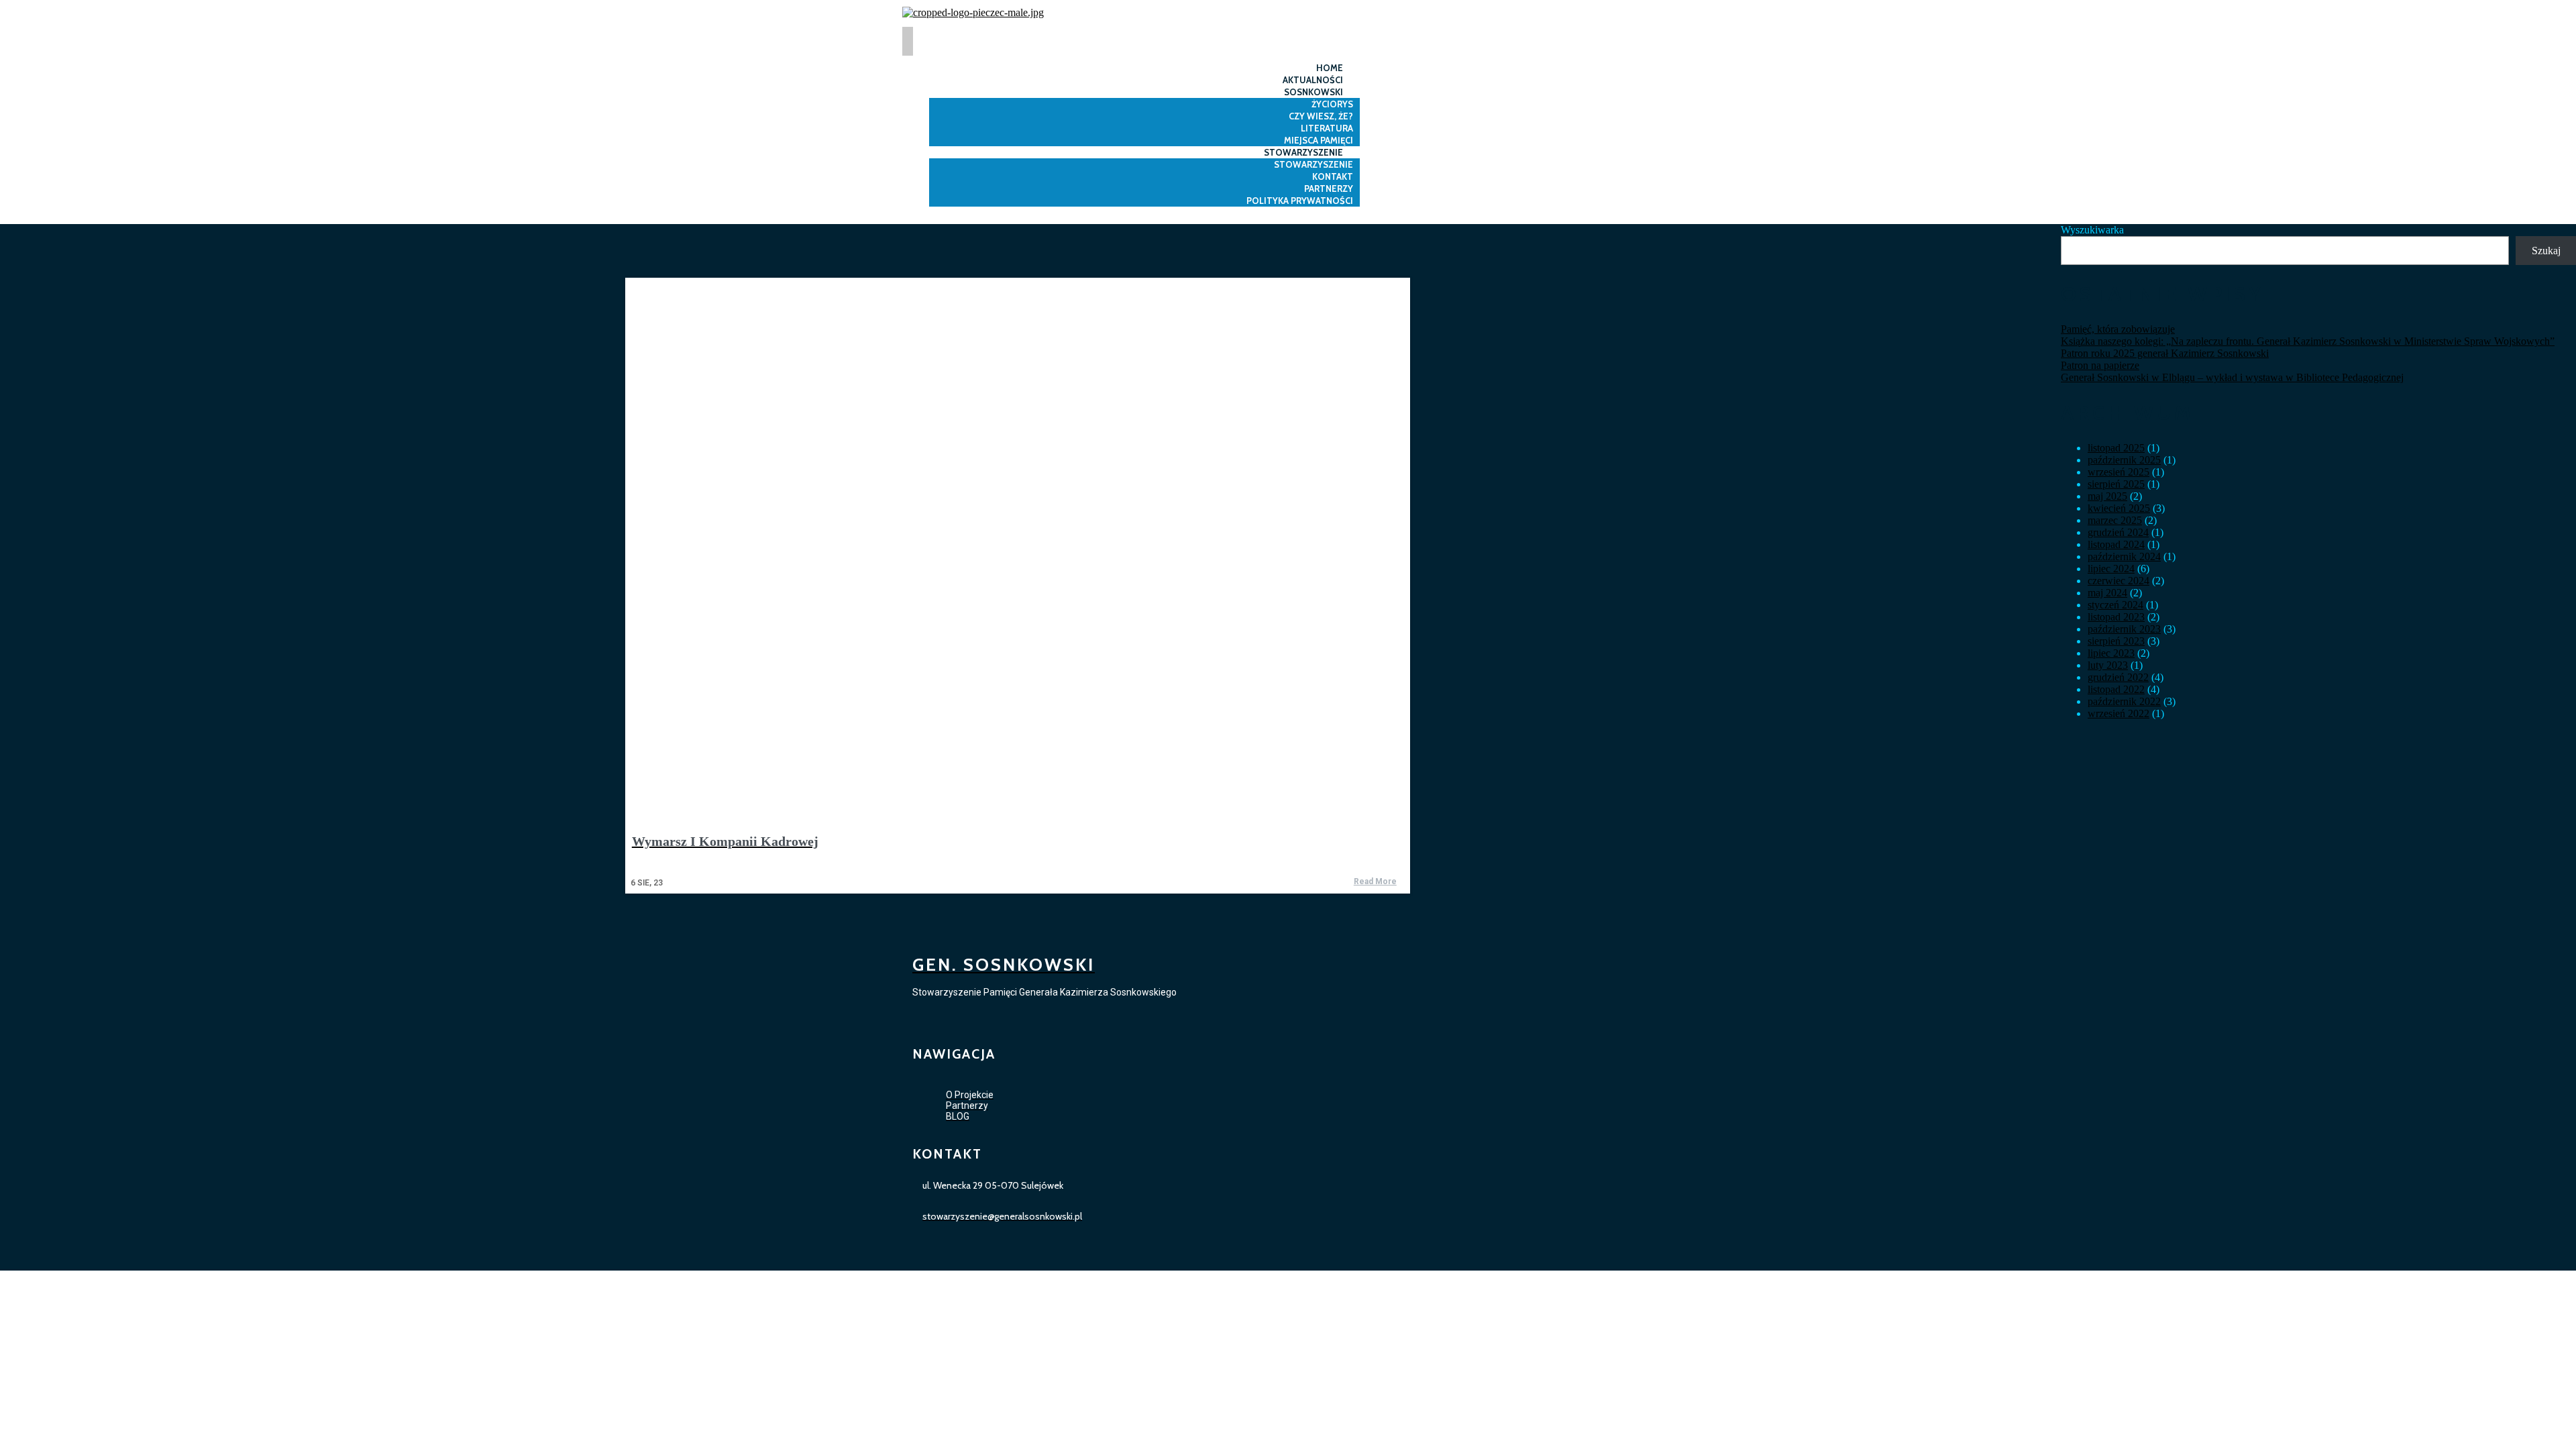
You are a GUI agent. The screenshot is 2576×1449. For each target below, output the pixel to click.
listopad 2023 (2116, 617)
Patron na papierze (2100, 365)
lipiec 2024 (2111, 569)
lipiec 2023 (2111, 653)
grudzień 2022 (2118, 677)
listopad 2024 (2116, 544)
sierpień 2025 (2116, 484)
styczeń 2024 (2115, 605)
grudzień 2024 (2118, 532)
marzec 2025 (2115, 520)
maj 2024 (2107, 593)
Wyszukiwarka (2092, 230)
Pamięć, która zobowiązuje (2118, 329)
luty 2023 (2108, 665)
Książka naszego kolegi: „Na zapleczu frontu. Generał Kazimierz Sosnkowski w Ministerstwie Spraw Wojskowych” (2308, 341)
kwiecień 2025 (2119, 508)
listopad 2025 (2116, 448)
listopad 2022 (2116, 689)
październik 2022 (2124, 701)
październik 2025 (2124, 460)
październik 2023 (2124, 629)
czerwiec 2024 (2118, 581)
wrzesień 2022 (2118, 713)
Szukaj (2546, 251)
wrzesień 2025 (2118, 472)
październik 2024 (2124, 556)
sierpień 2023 (2116, 641)
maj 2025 (2107, 496)
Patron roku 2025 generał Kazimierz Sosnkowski (2165, 353)
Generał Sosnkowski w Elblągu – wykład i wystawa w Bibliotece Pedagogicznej (2232, 377)
